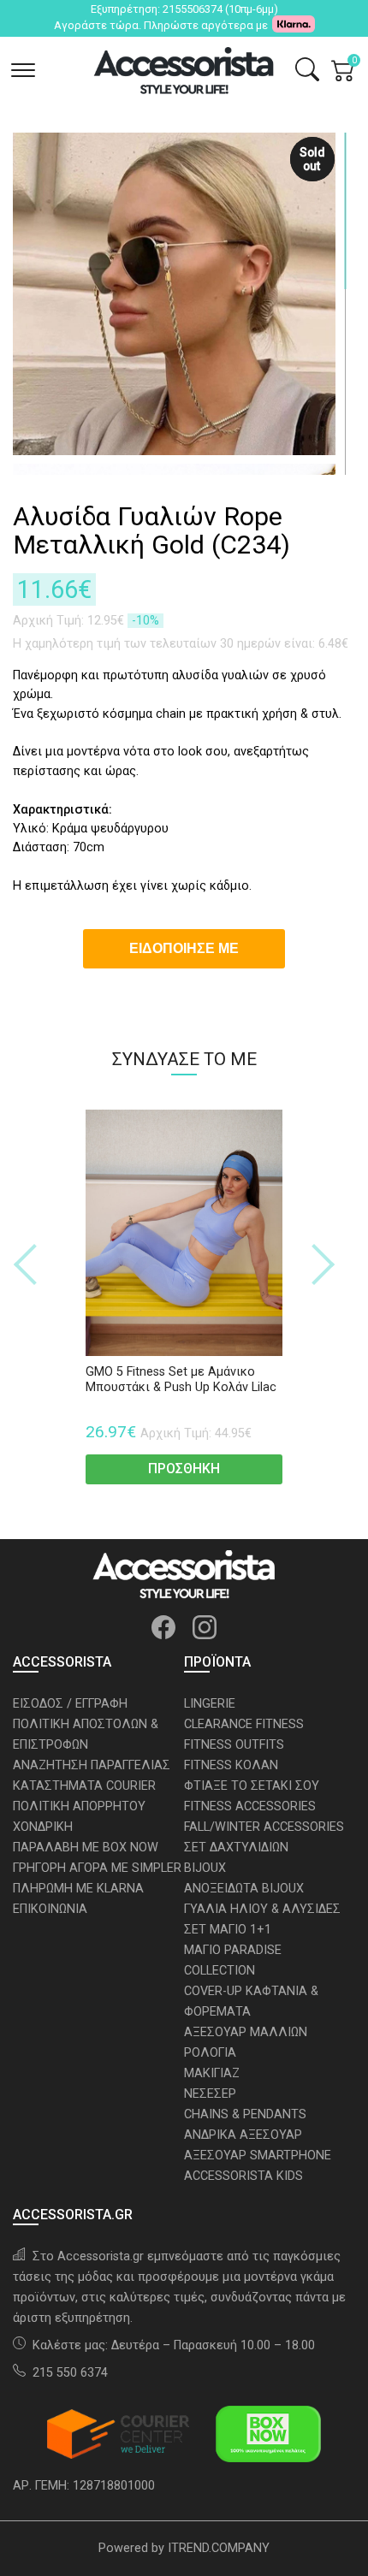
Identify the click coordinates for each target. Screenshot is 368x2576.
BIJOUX (205, 1868)
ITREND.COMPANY (219, 2548)
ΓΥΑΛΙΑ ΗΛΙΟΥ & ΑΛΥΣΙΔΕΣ (262, 1909)
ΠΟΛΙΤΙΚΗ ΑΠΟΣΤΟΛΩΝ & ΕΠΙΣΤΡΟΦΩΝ (86, 1735)
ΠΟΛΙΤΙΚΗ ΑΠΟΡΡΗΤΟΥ (79, 1806)
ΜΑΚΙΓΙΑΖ (212, 2073)
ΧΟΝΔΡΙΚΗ (43, 1827)
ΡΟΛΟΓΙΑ (210, 2053)
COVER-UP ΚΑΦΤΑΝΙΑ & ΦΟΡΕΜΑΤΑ (251, 2002)
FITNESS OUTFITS (234, 1745)
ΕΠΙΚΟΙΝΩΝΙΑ (50, 1909)
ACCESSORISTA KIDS (243, 2176)
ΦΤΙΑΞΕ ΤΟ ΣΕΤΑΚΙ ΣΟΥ (252, 1786)
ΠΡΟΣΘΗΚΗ (184, 1469)
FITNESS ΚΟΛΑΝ (231, 1765)
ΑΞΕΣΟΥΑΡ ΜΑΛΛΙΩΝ (246, 2032)
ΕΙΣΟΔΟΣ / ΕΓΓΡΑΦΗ (70, 1704)
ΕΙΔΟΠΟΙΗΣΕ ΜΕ (184, 948)
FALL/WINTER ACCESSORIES (264, 1827)
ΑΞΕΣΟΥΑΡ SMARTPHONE (258, 2156)
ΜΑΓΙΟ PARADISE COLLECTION (233, 1960)
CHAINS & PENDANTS (245, 2114)
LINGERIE (210, 1704)
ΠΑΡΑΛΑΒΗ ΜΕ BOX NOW (86, 1848)
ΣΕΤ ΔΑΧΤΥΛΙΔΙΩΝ (236, 1848)
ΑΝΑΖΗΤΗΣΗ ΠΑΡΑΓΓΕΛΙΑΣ (92, 1765)
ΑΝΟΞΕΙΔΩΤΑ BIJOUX (244, 1889)
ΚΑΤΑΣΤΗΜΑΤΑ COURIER (84, 1786)
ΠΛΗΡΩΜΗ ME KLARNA (78, 1889)
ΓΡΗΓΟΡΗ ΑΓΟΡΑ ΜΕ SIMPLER (97, 1868)
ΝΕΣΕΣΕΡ (210, 2094)
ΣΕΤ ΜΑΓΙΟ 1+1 (228, 1930)
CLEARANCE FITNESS (244, 1724)
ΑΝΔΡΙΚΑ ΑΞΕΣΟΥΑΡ (243, 2135)
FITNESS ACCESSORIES (250, 1806)
